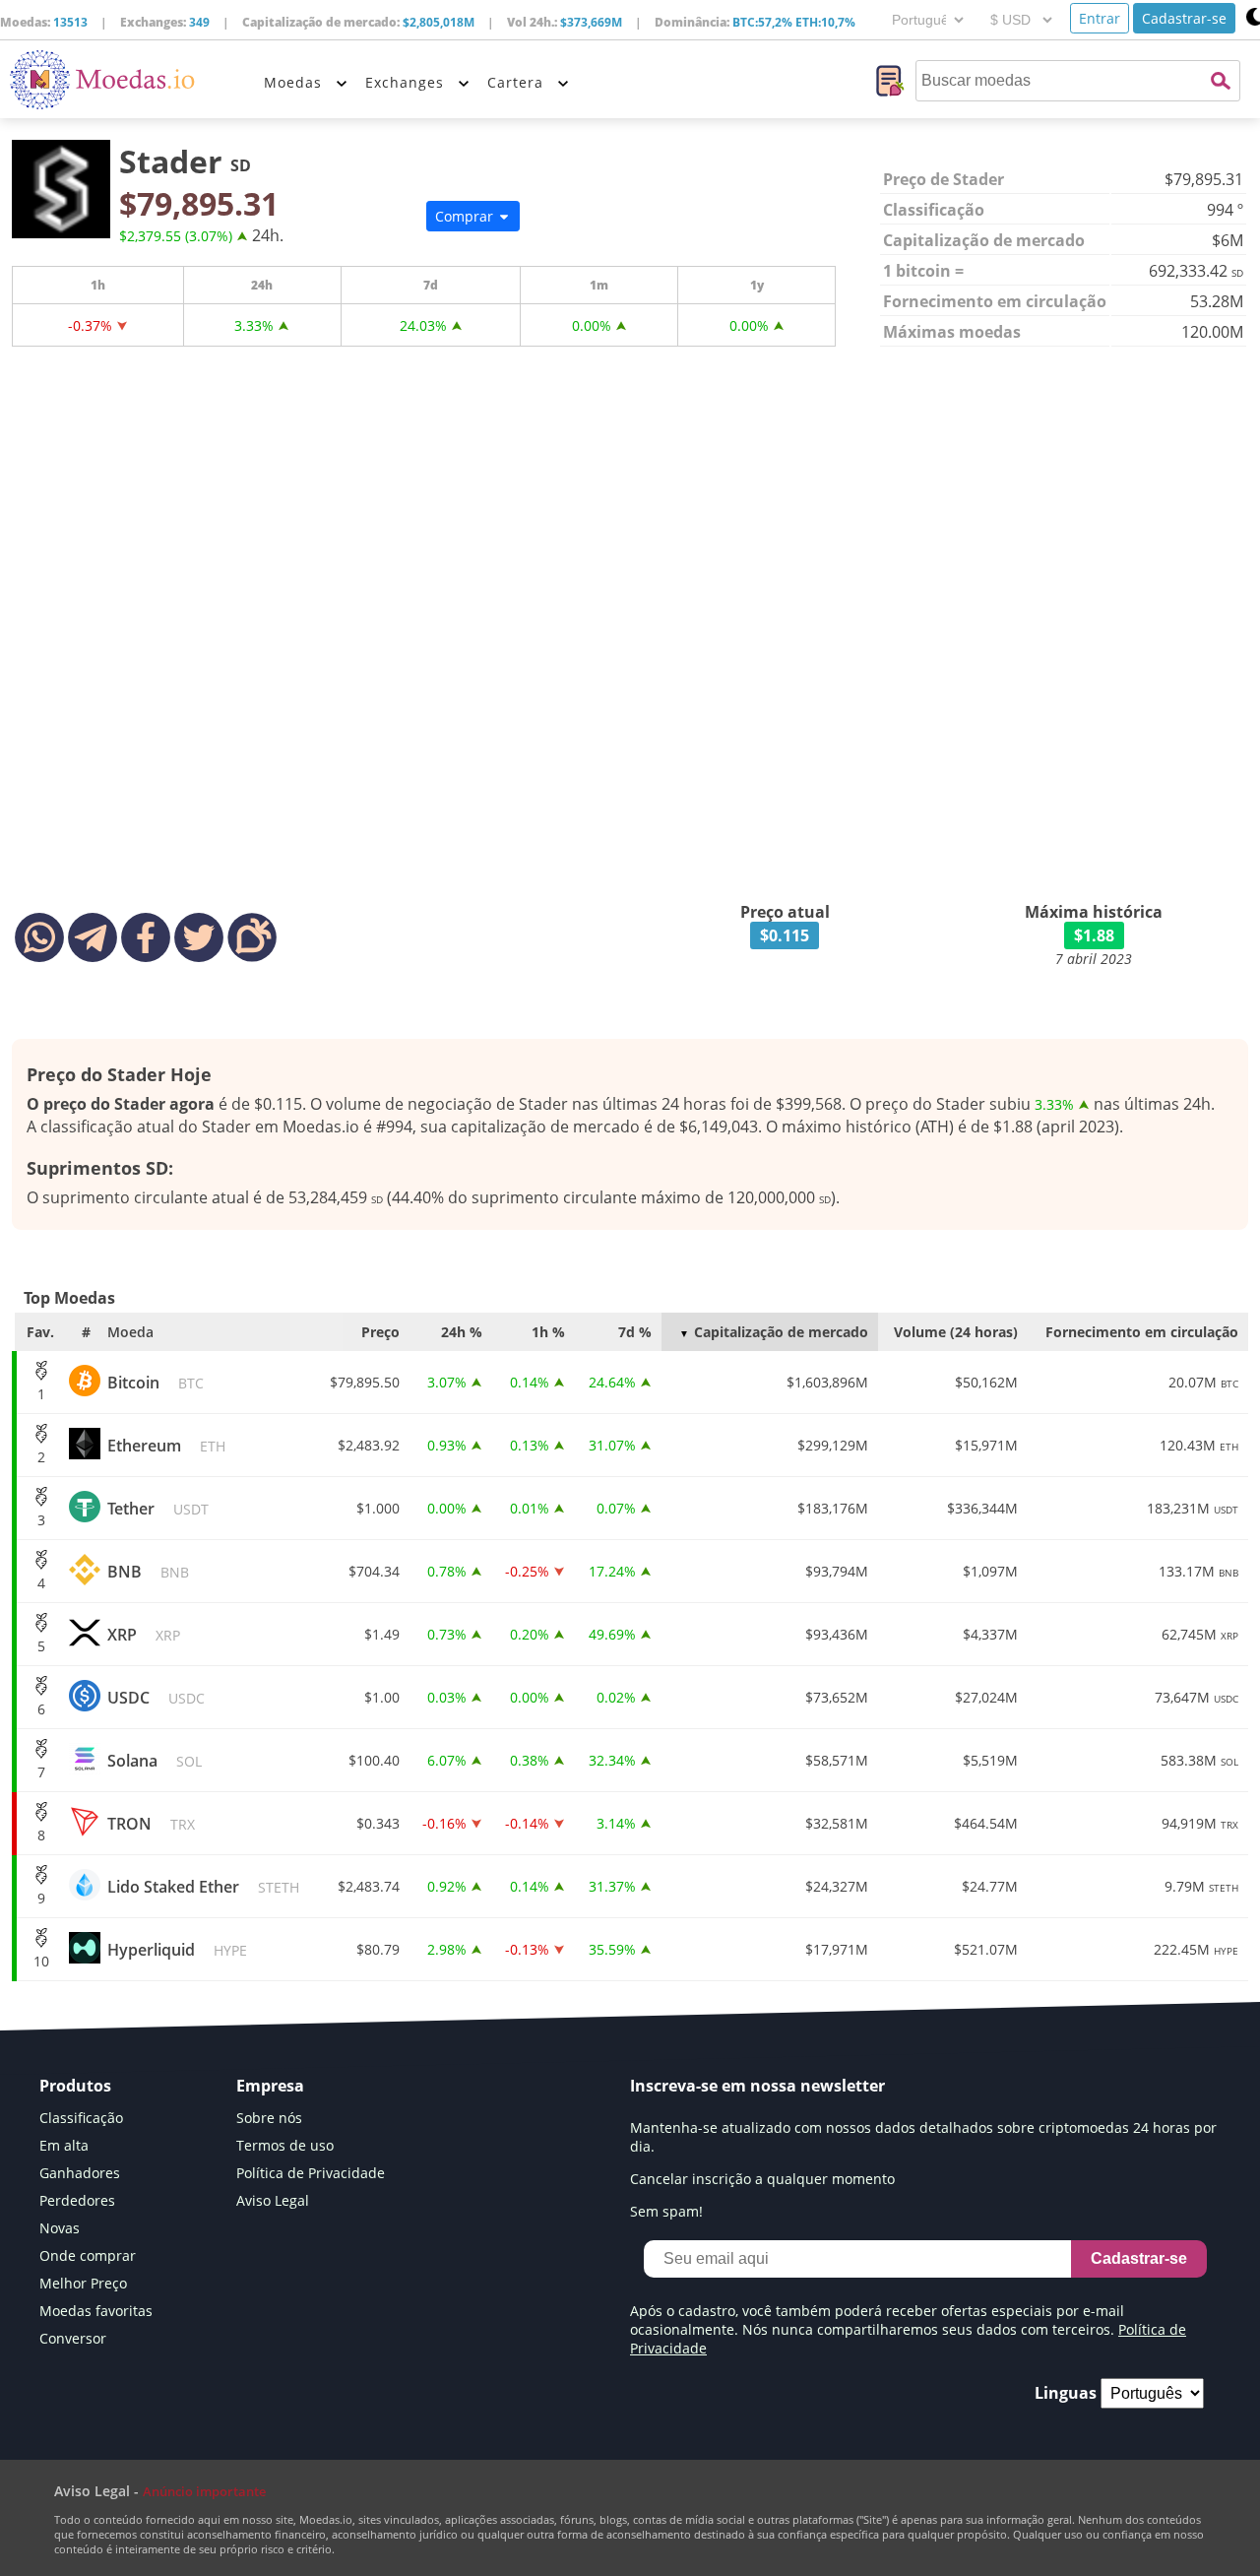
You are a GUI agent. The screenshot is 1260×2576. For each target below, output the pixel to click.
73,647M (1197, 1697)
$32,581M (837, 1823)
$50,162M (986, 1382)
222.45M (1196, 1949)
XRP (144, 1635)
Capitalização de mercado (781, 1332)
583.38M (1199, 1760)
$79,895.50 (365, 1382)
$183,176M (833, 1508)
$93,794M (837, 1571)
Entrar (1100, 18)
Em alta (64, 2145)
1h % (548, 1332)
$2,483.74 (369, 1886)
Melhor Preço (83, 2283)
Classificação (81, 2118)
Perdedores (77, 2200)
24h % (462, 1332)
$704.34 (374, 1571)
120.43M (1199, 1445)
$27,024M (986, 1697)
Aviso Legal (273, 2200)
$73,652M (837, 1697)
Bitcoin (156, 1383)
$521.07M (986, 1949)
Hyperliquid (177, 1950)
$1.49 (382, 1634)
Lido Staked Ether (203, 1887)
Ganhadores (80, 2173)
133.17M (1198, 1571)
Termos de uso (285, 2145)
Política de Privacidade (311, 2173)
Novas (60, 2228)
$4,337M (990, 1634)
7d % (635, 1332)
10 (41, 1961)
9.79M (1201, 1886)
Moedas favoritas (96, 2311)
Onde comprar (88, 2255)
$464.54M (986, 1823)
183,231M (1193, 1508)
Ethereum (166, 1446)
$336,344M (982, 1508)
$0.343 (378, 1823)
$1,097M (990, 1571)
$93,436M (837, 1634)
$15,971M (986, 1445)
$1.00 (382, 1697)
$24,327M (837, 1886)
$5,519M (990, 1760)
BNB (148, 1572)
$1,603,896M (827, 1382)
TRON (151, 1824)
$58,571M (837, 1760)
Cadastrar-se (1184, 18)
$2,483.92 (369, 1445)
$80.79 (378, 1949)
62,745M (1200, 1634)
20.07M (1203, 1382)
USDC (156, 1698)
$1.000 (378, 1508)
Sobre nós (269, 2118)
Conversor (73, 2338)
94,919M (1200, 1823)
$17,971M (837, 1949)
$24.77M (990, 1886)
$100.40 (374, 1760)
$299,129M (833, 1445)
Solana (155, 1761)
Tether (158, 1509)
